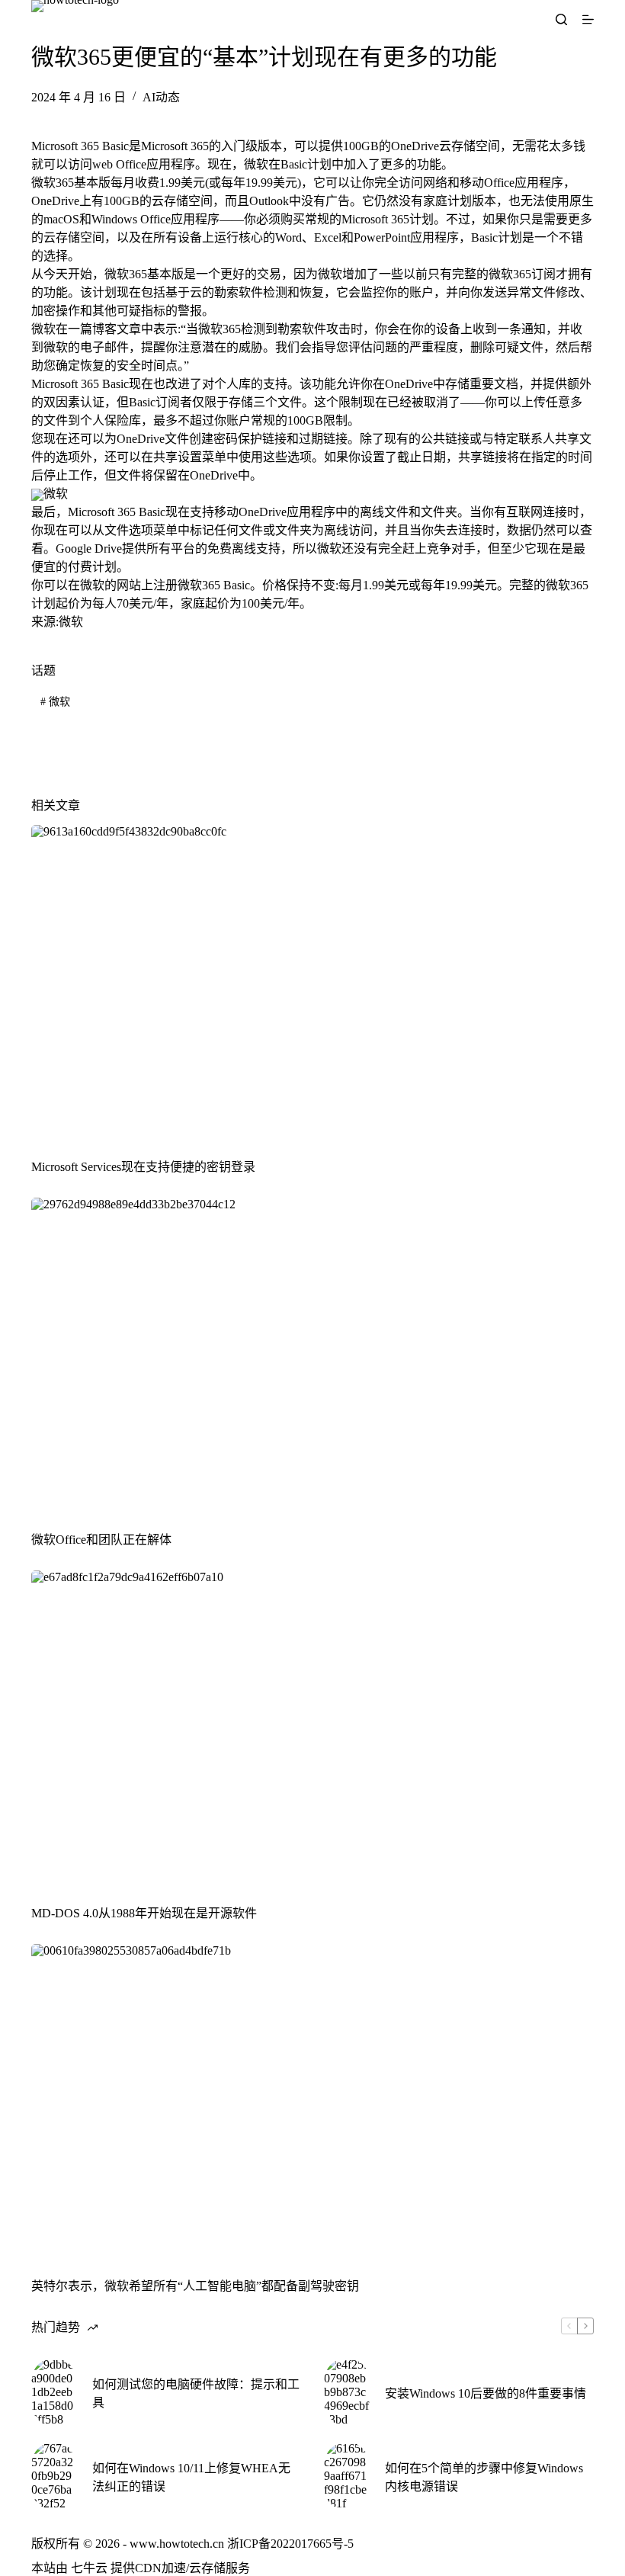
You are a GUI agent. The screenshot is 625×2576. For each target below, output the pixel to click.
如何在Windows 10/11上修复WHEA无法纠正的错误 (191, 2477)
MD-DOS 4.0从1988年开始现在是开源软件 (144, 1913)
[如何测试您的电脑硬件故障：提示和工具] (54, 2392)
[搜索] (561, 19)
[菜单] (588, 19)
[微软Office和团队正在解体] (312, 1356)
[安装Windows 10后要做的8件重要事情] (347, 2392)
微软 (55, 702)
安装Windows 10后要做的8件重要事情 (486, 2393)
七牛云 (89, 2568)
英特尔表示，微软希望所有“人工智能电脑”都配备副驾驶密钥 (195, 2286)
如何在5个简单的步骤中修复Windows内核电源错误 (484, 2477)
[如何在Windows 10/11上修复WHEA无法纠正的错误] (54, 2476)
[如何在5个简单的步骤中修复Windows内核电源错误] (347, 2476)
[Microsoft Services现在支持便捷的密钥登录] (312, 983)
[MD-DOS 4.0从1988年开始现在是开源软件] (312, 1729)
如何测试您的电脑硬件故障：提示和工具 (196, 2393)
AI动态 (161, 97)
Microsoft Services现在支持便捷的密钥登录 (143, 1167)
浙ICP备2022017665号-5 (290, 2544)
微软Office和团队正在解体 (101, 1540)
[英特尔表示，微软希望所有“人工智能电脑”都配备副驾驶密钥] (312, 2102)
